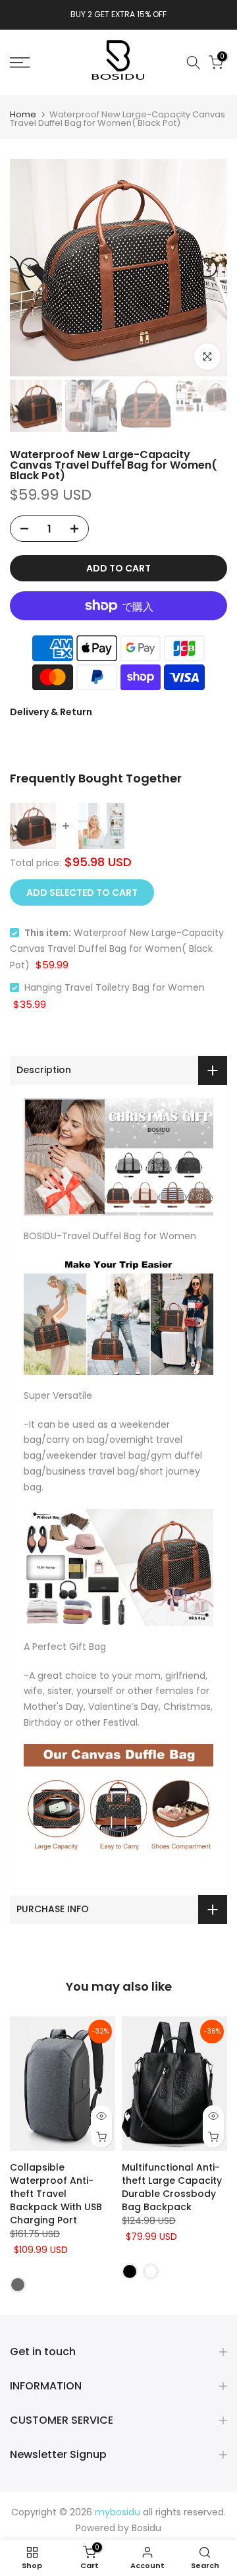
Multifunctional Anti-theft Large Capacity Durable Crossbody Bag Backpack (172, 2187)
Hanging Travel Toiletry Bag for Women (115, 987)
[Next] (207, 268)
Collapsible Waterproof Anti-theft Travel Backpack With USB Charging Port (56, 2194)
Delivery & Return (51, 712)
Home (23, 114)
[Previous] (30, 268)
